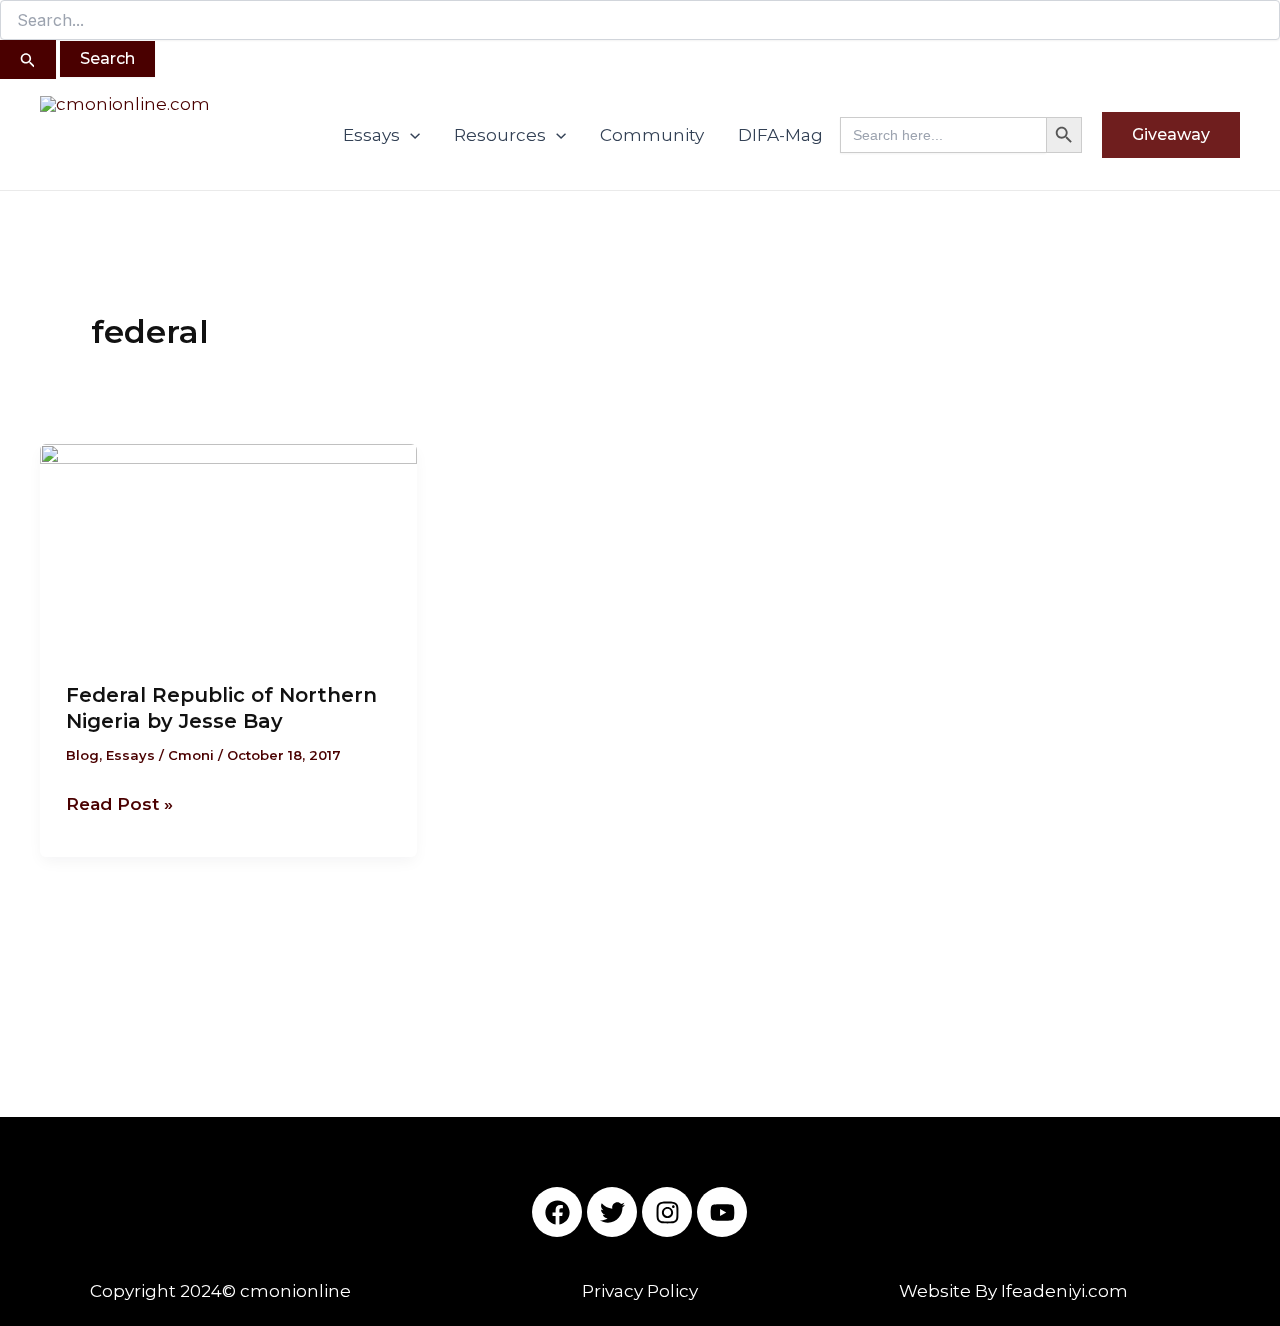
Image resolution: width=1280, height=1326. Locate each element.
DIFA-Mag (780, 135)
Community (652, 135)
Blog (82, 755)
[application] (410, 135)
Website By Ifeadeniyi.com (1013, 1291)
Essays (371, 135)
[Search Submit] (28, 59)
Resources (500, 135)
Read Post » (119, 802)
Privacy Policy (640, 1291)
